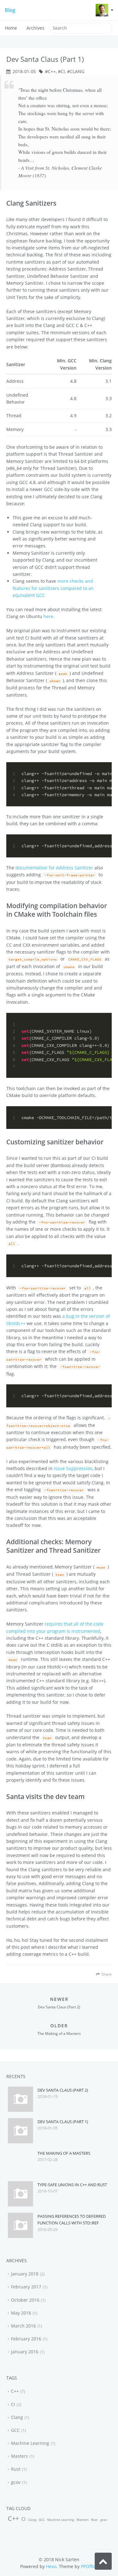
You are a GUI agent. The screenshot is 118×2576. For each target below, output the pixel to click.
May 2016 (21, 2313)
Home (11, 28)
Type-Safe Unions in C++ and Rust (72, 2185)
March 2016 (23, 2326)
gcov (16, 2482)
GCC (15, 2430)
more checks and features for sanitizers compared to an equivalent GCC (53, 588)
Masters (20, 2456)
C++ (52, 71)
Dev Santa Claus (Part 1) (63, 2122)
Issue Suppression (73, 1468)
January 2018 (25, 2274)
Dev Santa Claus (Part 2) (63, 2090)
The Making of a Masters (64, 2153)
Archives (35, 28)
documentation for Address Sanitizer (54, 868)
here (48, 616)
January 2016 (25, 2352)
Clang (77, 71)
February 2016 (26, 2339)
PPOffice (90, 2566)
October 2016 (25, 2300)
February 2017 (26, 2287)
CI (63, 71)
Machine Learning (30, 2443)
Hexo (51, 2566)
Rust (16, 2469)
